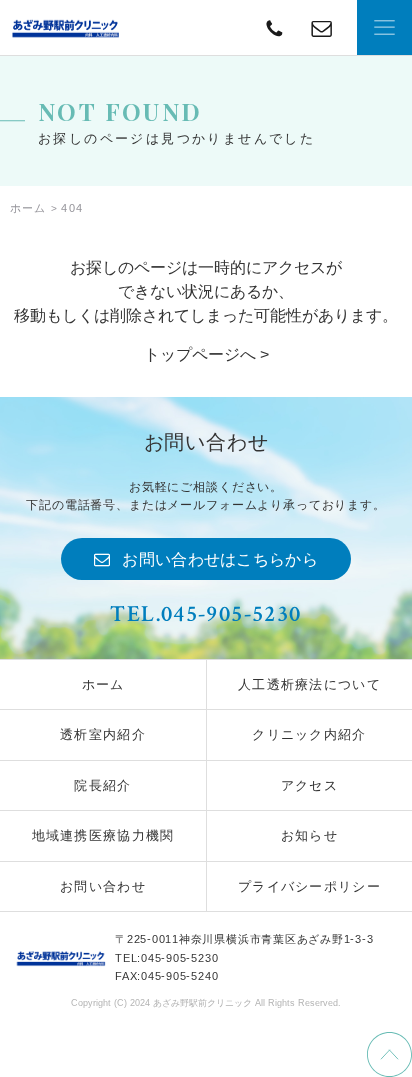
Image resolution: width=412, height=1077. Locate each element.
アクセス (309, 785)
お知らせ (309, 835)
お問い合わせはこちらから (220, 559)
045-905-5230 (179, 958)
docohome (65, 27)
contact (274, 27)
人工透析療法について (309, 684)
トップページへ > (206, 354)
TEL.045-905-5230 (205, 614)
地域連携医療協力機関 (103, 835)
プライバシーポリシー (309, 886)
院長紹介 (102, 785)
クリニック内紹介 (309, 734)
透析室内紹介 (103, 734)
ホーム (103, 684)
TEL (321, 27)
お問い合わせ (103, 886)
